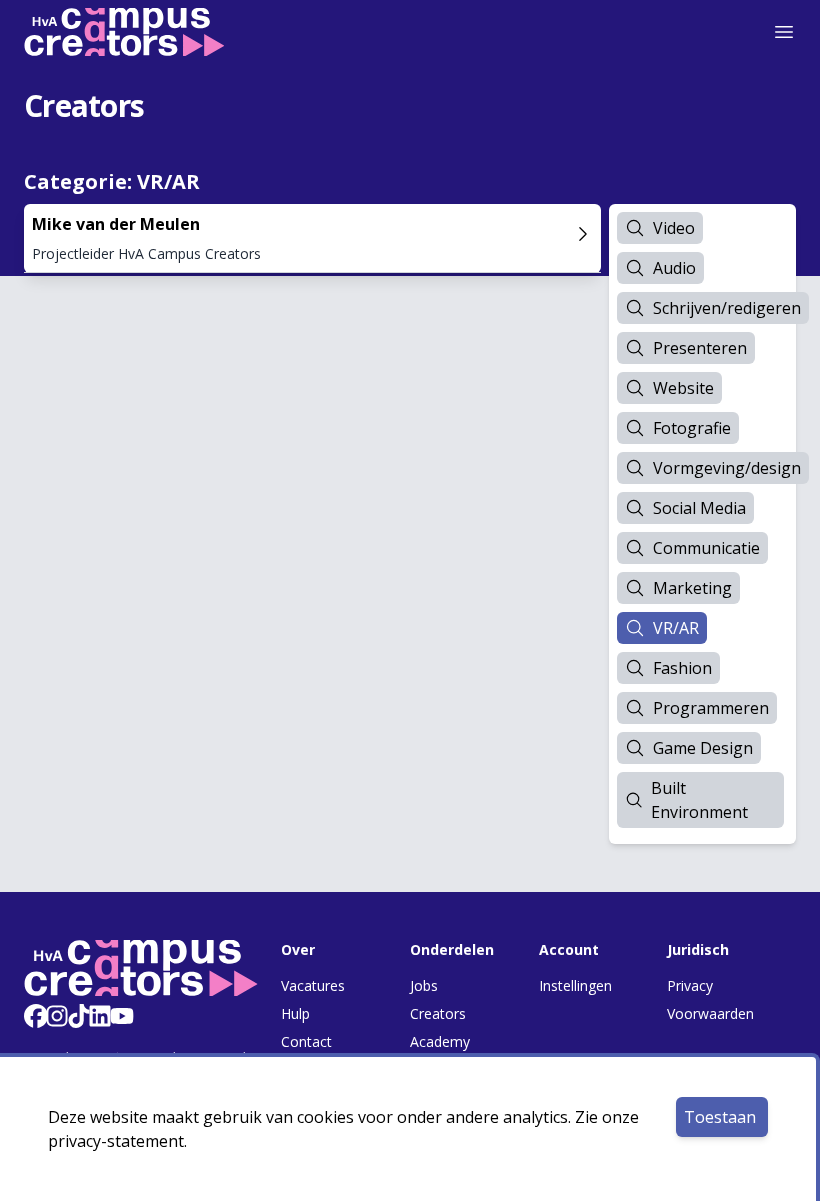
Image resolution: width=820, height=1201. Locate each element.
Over (298, 949)
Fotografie (692, 428)
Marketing (692, 588)
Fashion (682, 668)
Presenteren (700, 348)
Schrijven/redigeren (727, 308)
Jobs (424, 985)
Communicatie (706, 548)
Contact (306, 1041)
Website (683, 388)
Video (674, 228)
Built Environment (699, 800)
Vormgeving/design (727, 468)
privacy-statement (116, 1141)
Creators (438, 1013)
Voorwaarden (710, 1013)
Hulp (295, 1013)
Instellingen (575, 985)
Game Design (703, 748)
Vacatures (313, 985)
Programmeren (711, 708)
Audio (674, 268)
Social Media (699, 508)
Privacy (690, 985)
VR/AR (676, 628)
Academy (440, 1041)
